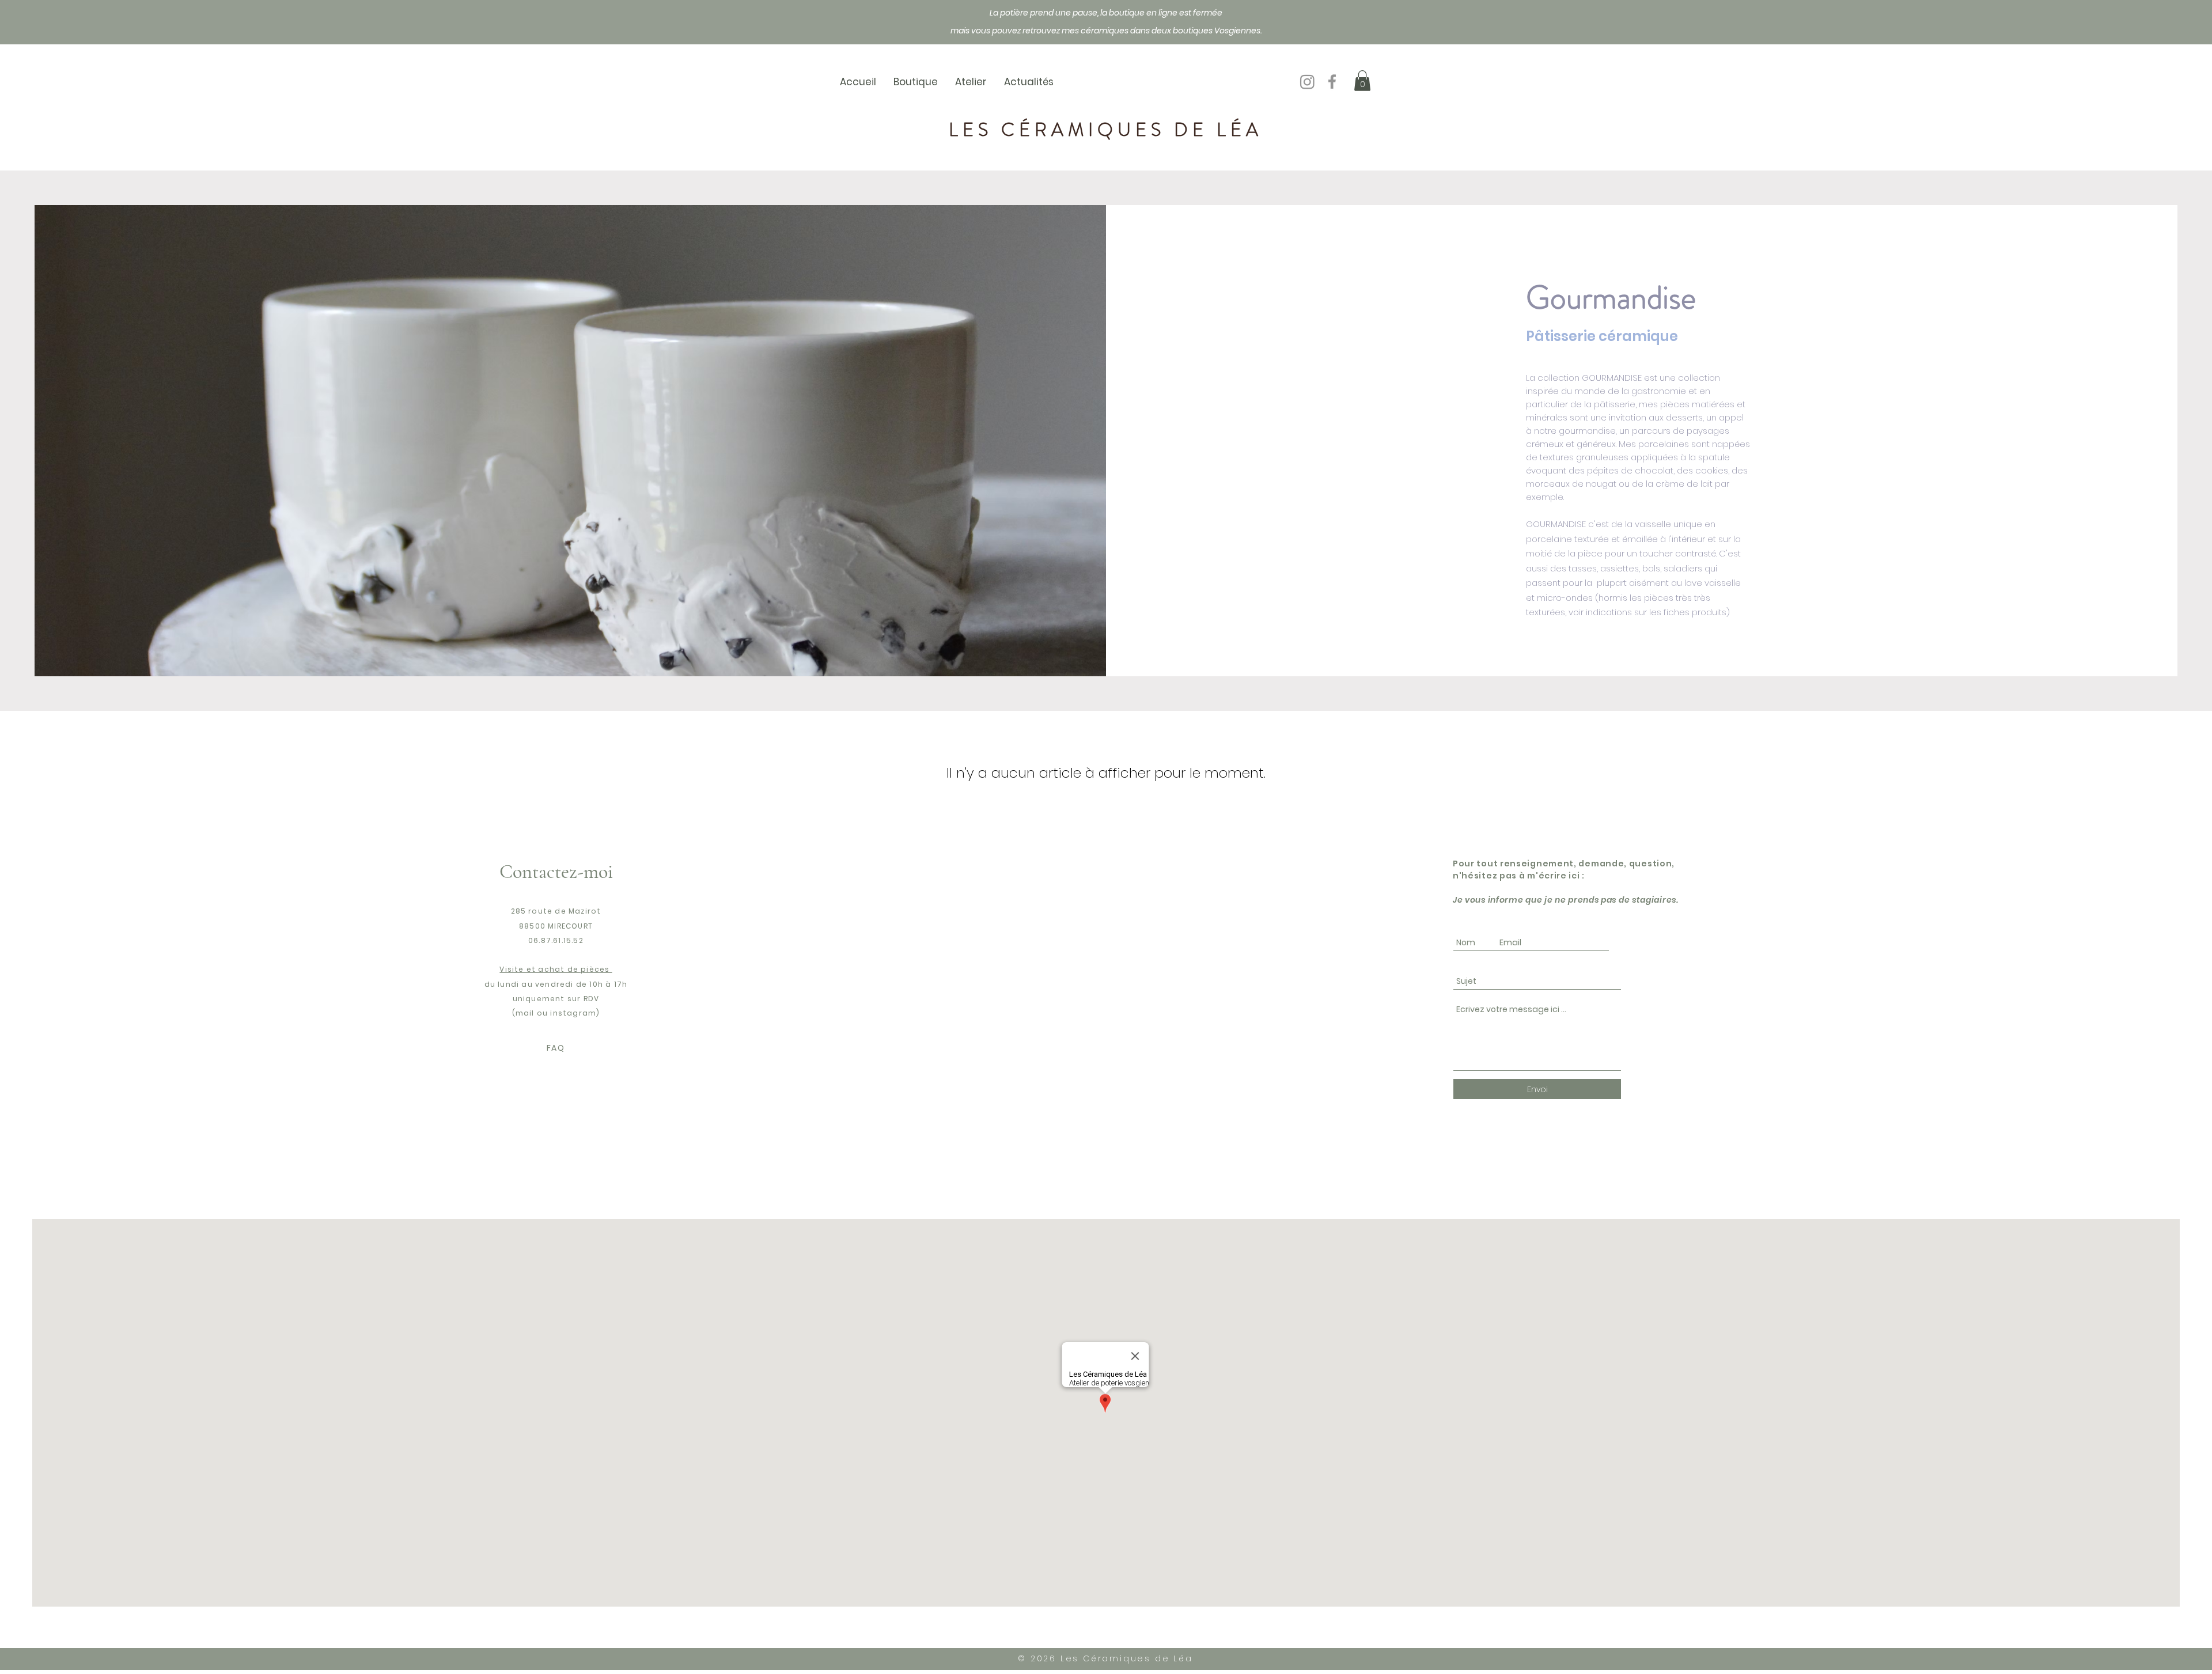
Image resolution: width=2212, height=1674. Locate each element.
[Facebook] (1332, 82)
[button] (1362, 81)
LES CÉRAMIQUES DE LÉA (1106, 130)
